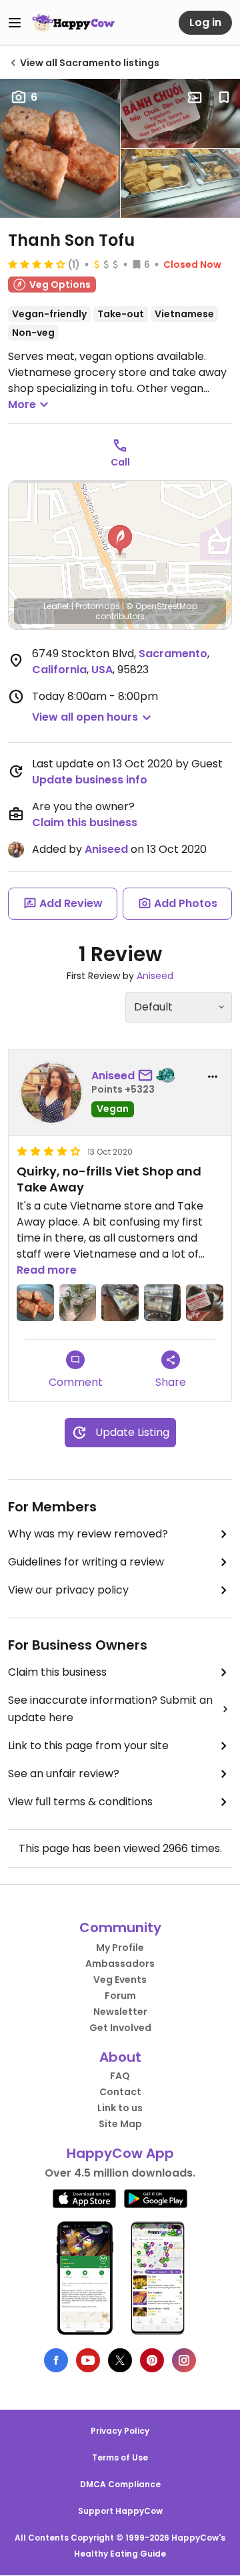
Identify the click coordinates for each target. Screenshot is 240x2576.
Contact (120, 2092)
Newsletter (120, 2012)
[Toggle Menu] (15, 23)
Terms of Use (120, 2457)
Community (120, 1927)
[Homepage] (73, 23)
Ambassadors (120, 1964)
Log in (205, 22)
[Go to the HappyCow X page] (120, 2360)
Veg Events (120, 1980)
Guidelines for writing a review (86, 1562)
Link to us (120, 2108)
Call (120, 462)
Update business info (90, 780)
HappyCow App (120, 2153)
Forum (120, 1996)
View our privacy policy (68, 1590)
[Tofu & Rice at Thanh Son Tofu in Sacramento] (120, 1303)
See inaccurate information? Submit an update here (110, 1709)
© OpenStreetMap (162, 606)
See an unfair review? (64, 1774)
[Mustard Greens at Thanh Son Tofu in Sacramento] (78, 1303)
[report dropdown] (213, 1077)
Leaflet (56, 606)
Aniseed (106, 849)
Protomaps (98, 606)
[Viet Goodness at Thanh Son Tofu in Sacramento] (163, 1303)
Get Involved (120, 2028)
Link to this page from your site (88, 1745)
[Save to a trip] (195, 98)
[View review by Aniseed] (51, 1093)
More (22, 404)
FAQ (120, 2076)
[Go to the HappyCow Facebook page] (56, 2360)
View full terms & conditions (80, 1802)
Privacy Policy (120, 2431)
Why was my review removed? (88, 1534)
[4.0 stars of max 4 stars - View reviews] (37, 264)
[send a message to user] (148, 1076)
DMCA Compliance (120, 2484)
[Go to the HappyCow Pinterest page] (152, 2360)
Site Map (120, 2124)
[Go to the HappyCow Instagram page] (184, 2360)
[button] (120, 540)
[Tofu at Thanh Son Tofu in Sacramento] (35, 1303)
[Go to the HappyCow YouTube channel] (88, 2360)
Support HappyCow (120, 2511)
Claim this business (85, 822)
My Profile (120, 1948)
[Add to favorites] (224, 98)
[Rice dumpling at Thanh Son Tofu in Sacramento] (205, 1303)
